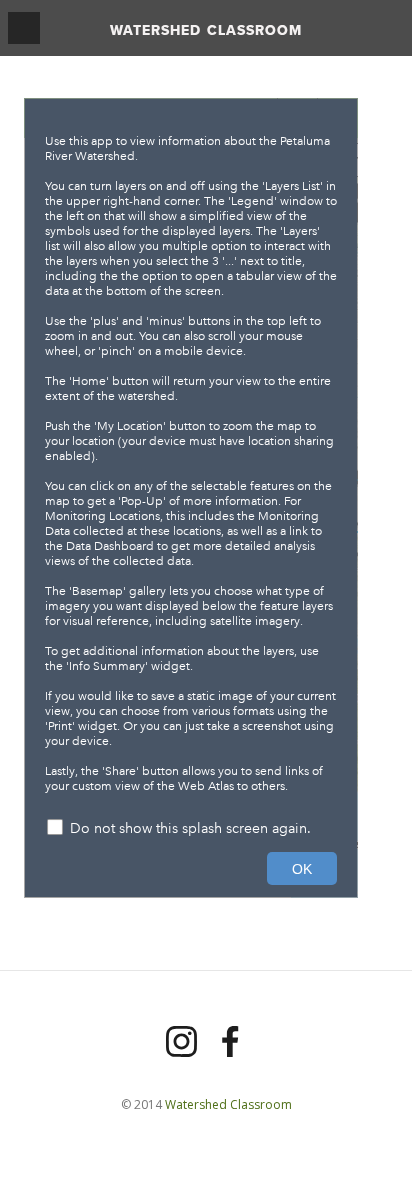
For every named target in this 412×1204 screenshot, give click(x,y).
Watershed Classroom (206, 30)
